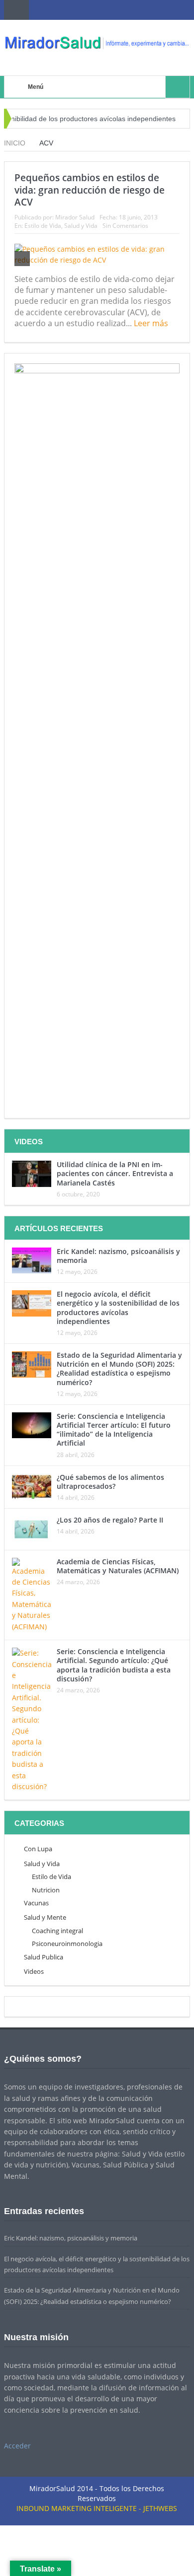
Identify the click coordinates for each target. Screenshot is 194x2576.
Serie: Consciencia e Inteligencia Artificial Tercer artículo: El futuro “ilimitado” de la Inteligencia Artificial (114, 1430)
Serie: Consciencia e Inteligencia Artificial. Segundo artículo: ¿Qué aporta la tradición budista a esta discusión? (114, 1665)
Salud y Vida (81, 226)
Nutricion (46, 1890)
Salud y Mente (45, 1917)
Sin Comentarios (125, 226)
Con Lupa (38, 1849)
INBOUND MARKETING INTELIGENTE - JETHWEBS (97, 2508)
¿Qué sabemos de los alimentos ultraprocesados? (110, 1482)
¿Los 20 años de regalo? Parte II (110, 1520)
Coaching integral (57, 1931)
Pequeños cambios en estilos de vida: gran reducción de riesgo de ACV (90, 190)
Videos (34, 1971)
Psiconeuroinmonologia (67, 1944)
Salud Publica (44, 1957)
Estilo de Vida (43, 226)
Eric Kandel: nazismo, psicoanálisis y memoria (118, 1256)
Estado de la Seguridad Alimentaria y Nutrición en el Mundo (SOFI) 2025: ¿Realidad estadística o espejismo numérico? (119, 1369)
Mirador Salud (75, 217)
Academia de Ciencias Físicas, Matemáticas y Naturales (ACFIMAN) (118, 1566)
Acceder (17, 2446)
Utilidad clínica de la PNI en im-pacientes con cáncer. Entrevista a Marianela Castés (115, 1173)
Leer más (152, 323)
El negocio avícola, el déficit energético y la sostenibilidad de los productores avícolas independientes (118, 1308)
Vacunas (36, 1903)
